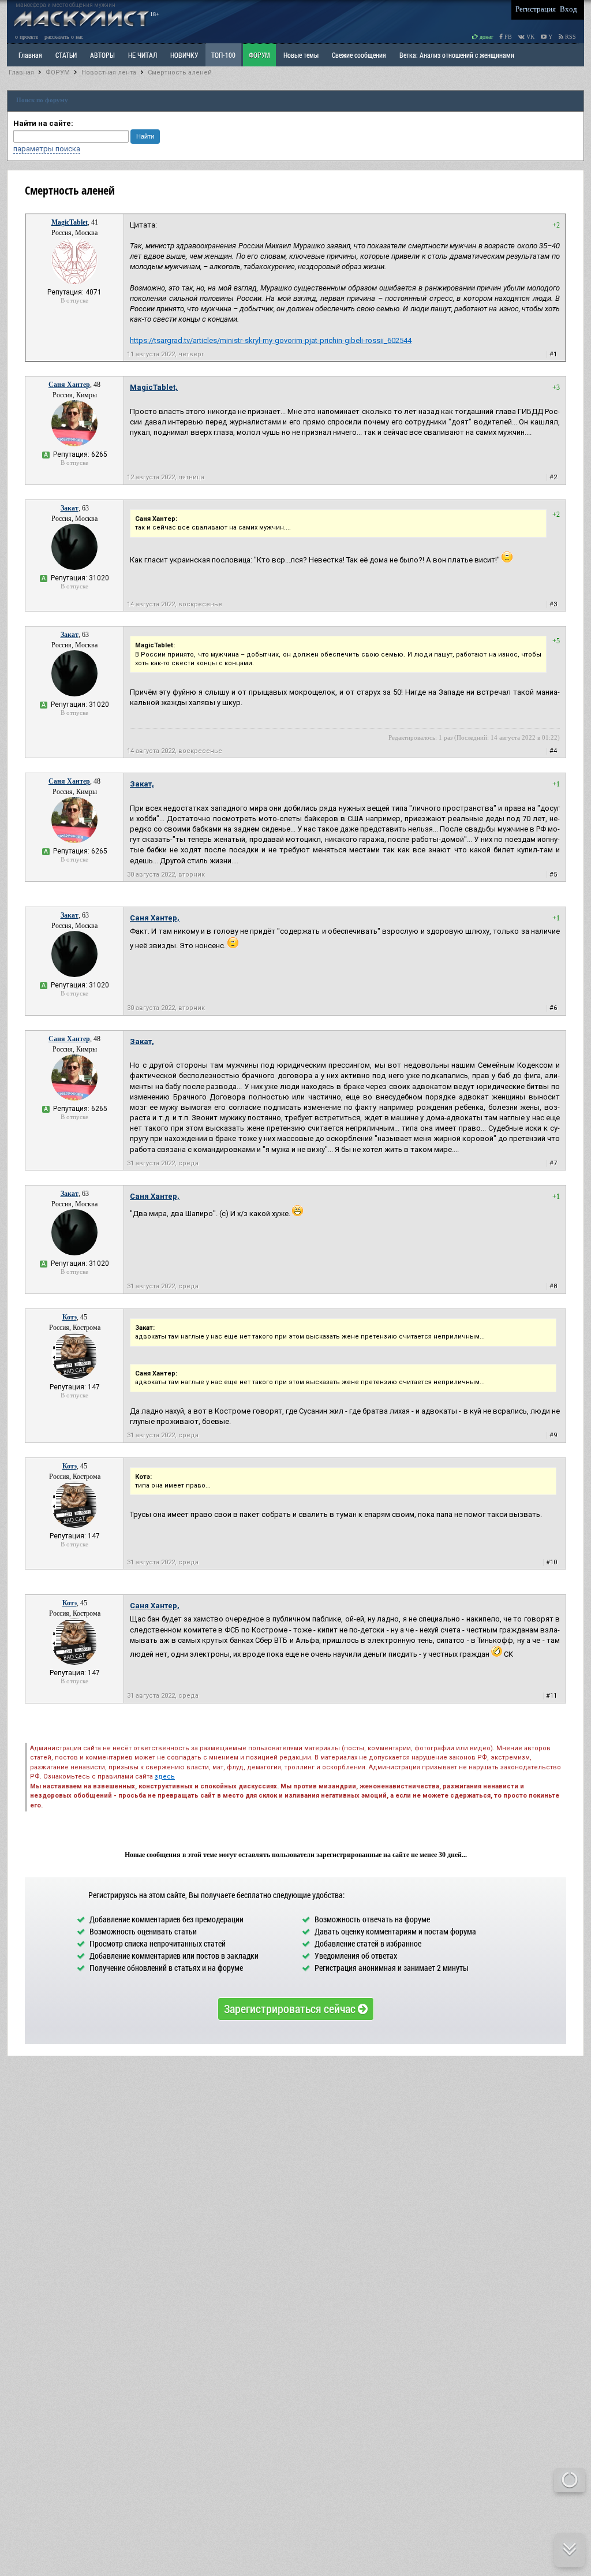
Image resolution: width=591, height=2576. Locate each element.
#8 (553, 1286)
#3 (553, 604)
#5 (553, 875)
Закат (70, 508)
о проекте (27, 37)
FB (507, 37)
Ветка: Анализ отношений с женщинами (457, 55)
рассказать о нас (64, 37)
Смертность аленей (180, 72)
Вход (568, 9)
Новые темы (301, 55)
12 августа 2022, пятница (166, 477)
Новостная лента (109, 72)
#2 (553, 477)
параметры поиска (47, 149)
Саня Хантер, (155, 918)
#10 (551, 1562)
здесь (165, 1777)
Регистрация (536, 9)
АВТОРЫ (102, 55)
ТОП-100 (223, 55)
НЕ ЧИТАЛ (143, 55)
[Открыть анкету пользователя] (74, 282)
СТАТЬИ (66, 55)
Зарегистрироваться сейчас (291, 2008)
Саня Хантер (69, 385)
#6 (553, 1008)
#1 (553, 354)
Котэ (70, 1317)
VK (530, 37)
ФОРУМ (259, 55)
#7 (553, 1163)
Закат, (142, 784)
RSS (570, 37)
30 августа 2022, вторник (166, 875)
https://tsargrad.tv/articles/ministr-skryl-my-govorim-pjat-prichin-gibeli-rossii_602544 (271, 340)
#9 (553, 1435)
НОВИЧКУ (184, 55)
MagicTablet (70, 222)
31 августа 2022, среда (163, 1163)
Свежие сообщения (359, 55)
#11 (551, 1696)
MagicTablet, (154, 387)
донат (485, 37)
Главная (21, 72)
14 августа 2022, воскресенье (175, 604)
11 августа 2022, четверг (166, 354)
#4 (553, 751)
